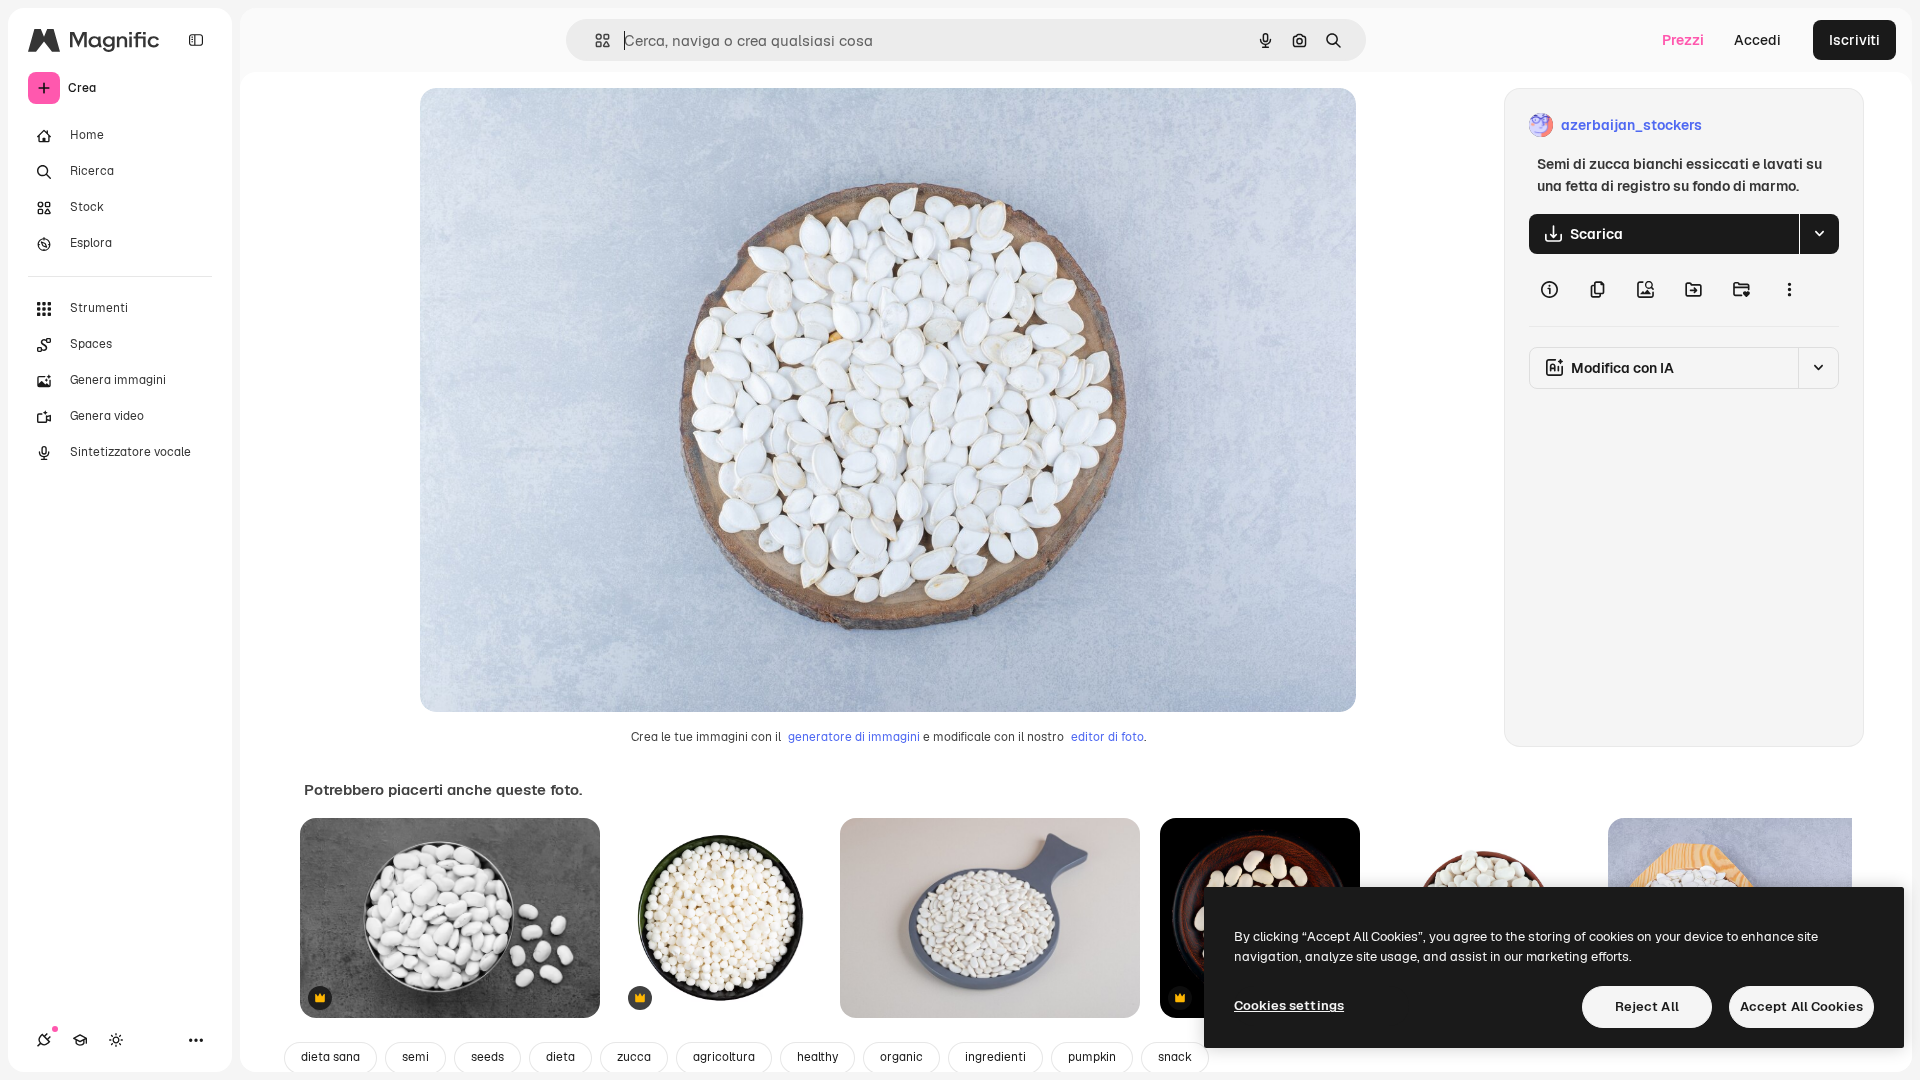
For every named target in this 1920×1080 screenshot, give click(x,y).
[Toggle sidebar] (196, 40)
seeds (487, 1057)
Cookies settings (1289, 1005)
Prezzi (1683, 40)
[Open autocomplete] (594, 40)
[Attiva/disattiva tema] (116, 1040)
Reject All (1647, 1006)
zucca (634, 1057)
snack (1175, 1057)
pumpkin (1092, 1057)
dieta (560, 1057)
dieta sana (330, 1057)
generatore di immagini (854, 737)
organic (901, 1057)
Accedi (1757, 40)
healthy (817, 1057)
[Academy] (80, 1040)
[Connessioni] (44, 1040)
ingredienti (995, 1057)
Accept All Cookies (1801, 1006)
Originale (552, 125)
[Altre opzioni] (1789, 290)
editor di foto (1107, 737)
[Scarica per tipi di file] (1819, 234)
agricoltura (724, 1057)
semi (415, 1057)
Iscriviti (1854, 40)
